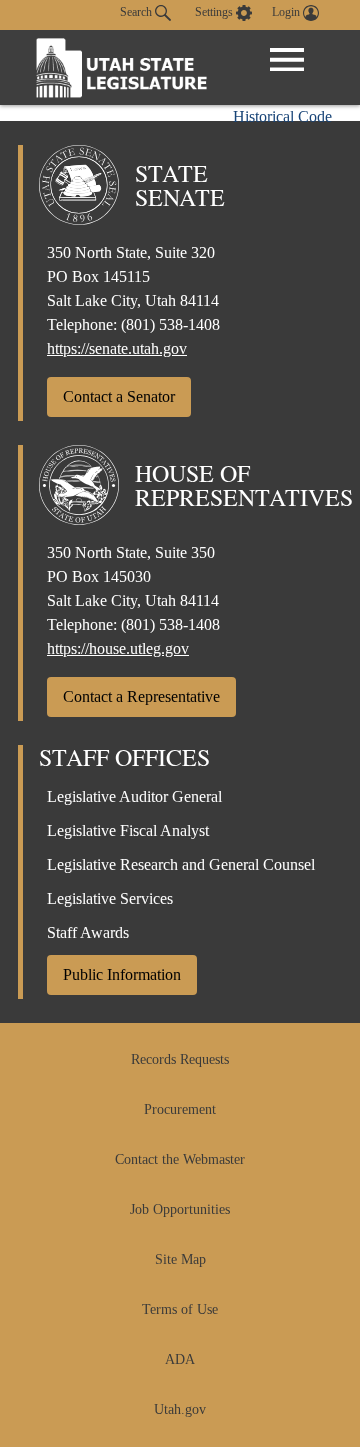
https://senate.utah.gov (117, 348)
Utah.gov (180, 1409)
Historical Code (282, 116)
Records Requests (180, 1059)
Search (137, 12)
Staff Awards (88, 932)
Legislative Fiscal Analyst (128, 830)
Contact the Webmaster (180, 1159)
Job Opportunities (180, 1209)
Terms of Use (180, 1309)
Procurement (180, 1109)
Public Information (122, 974)
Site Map (180, 1259)
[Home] (122, 67)
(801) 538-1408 (170, 324)
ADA (180, 1359)
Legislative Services (110, 898)
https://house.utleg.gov (118, 648)
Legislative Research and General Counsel (181, 864)
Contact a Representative (141, 696)
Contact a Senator (119, 396)
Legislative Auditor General (134, 796)
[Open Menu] (287, 60)
